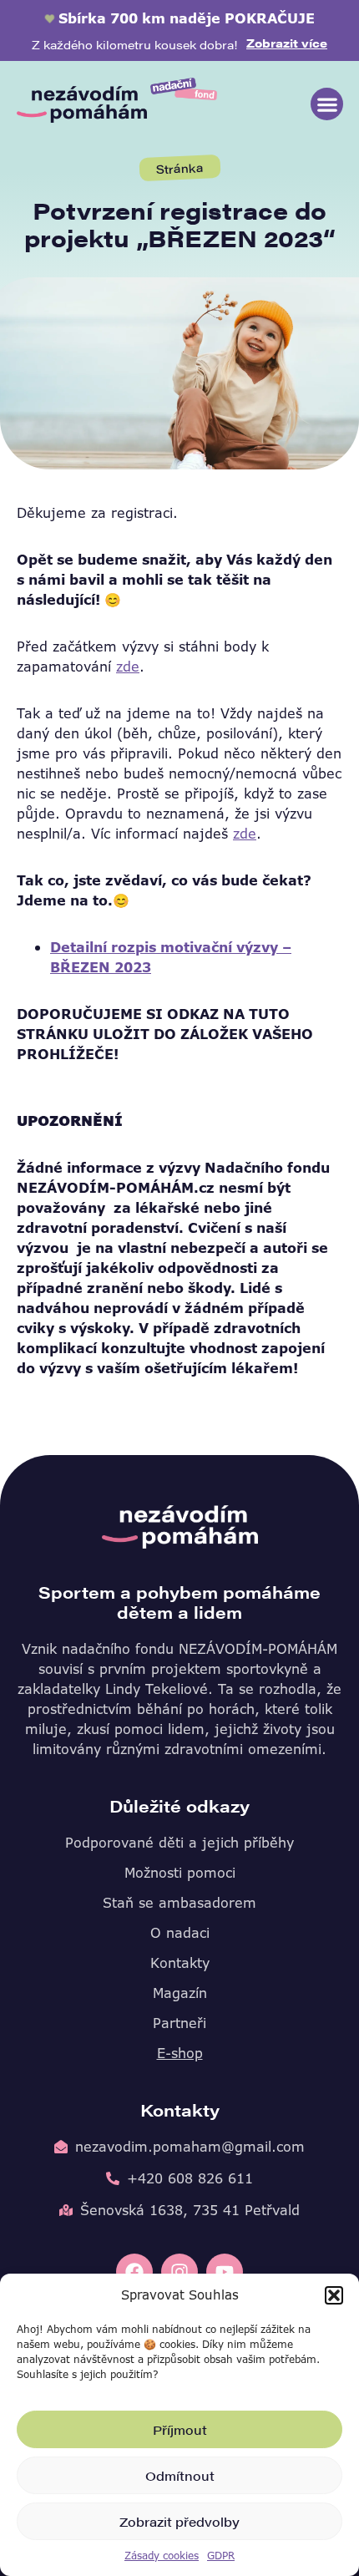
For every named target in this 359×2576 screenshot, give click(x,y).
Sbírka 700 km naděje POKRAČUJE (187, 18)
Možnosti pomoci (180, 1873)
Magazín (180, 1993)
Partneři (179, 2023)
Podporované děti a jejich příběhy (179, 1843)
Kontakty (180, 1963)
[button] (334, 2295)
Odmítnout (180, 2475)
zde (128, 667)
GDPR (221, 2556)
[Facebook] (134, 2272)
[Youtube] (225, 2272)
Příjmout (180, 2429)
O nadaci (180, 1933)
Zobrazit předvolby (179, 2521)
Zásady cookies (162, 2556)
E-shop (180, 2053)
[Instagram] (179, 2272)
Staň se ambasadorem (179, 1903)
